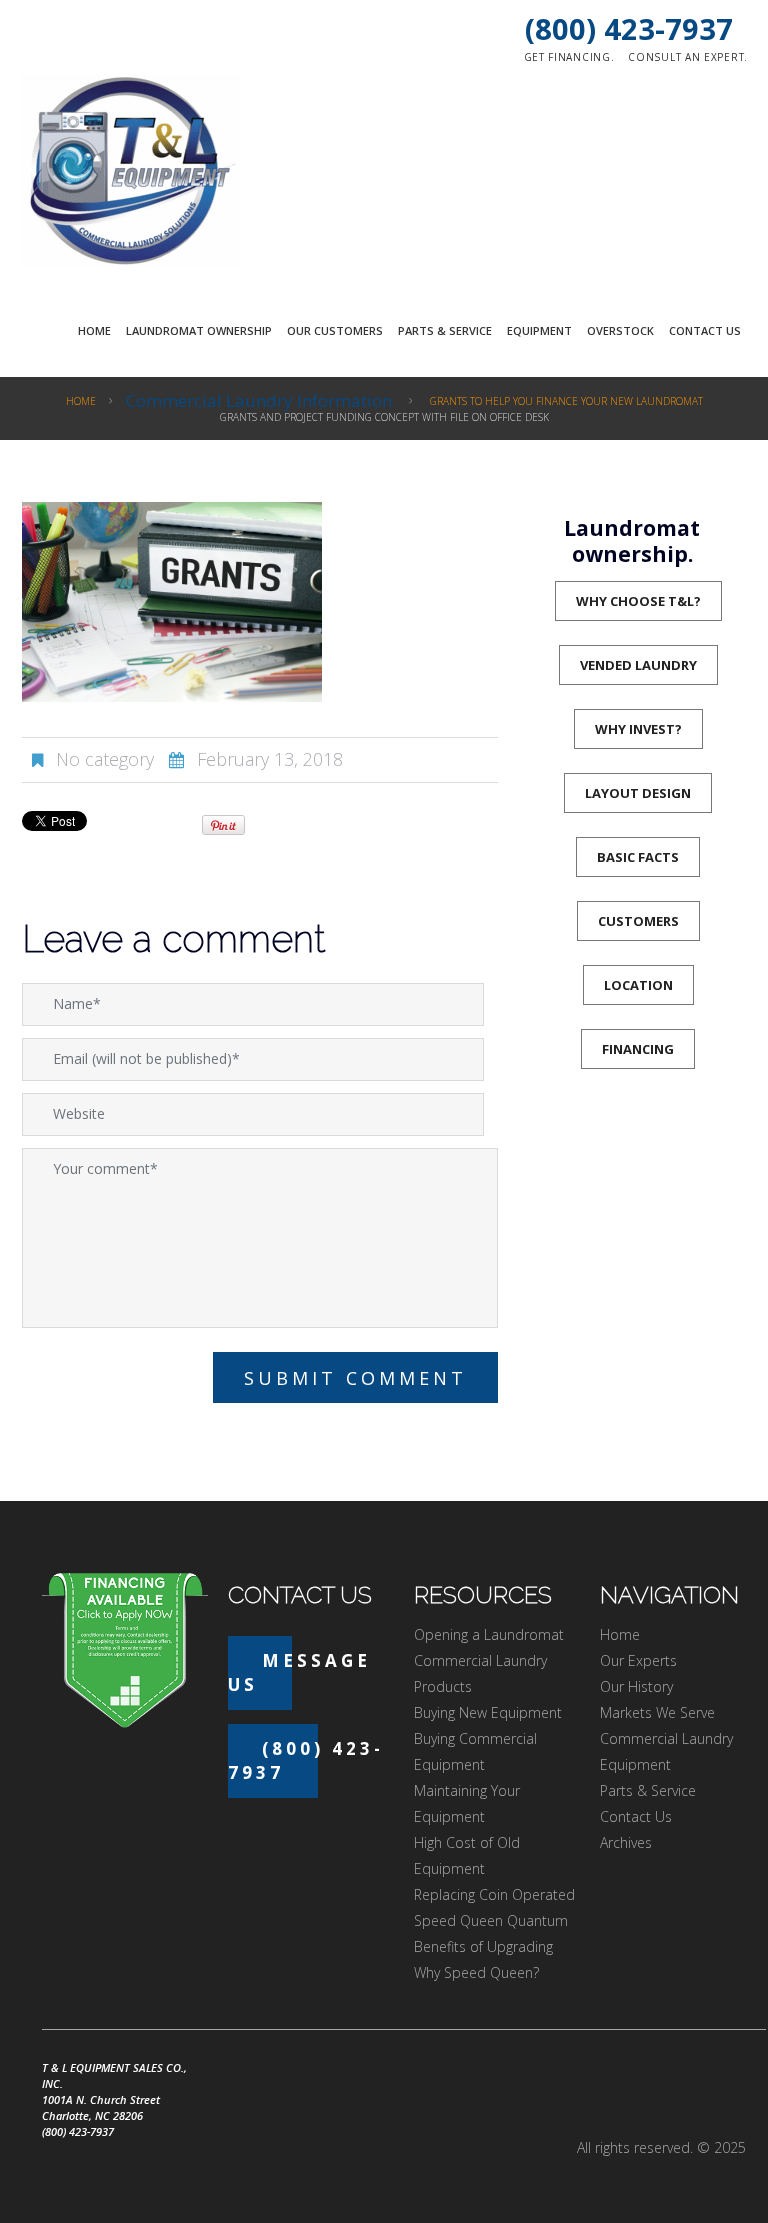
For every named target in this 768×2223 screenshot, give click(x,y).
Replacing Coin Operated (494, 1894)
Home (94, 330)
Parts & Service (445, 330)
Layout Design (638, 793)
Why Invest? (638, 729)
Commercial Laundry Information (259, 400)
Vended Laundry (638, 665)
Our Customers (335, 330)
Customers (638, 921)
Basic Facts (638, 857)
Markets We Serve (657, 1712)
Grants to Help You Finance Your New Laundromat (566, 401)
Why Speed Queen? (476, 1972)
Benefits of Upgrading (483, 1946)
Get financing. (569, 57)
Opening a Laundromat (489, 1634)
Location (638, 985)
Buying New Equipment (488, 1712)
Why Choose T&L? (638, 601)
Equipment (539, 330)
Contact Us (705, 330)
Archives (626, 1842)
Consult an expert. (688, 57)
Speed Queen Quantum (491, 1920)
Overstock (620, 330)
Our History (636, 1686)
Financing (638, 1049)
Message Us (299, 1672)
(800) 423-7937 (629, 28)
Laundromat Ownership (199, 330)
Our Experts (638, 1660)
